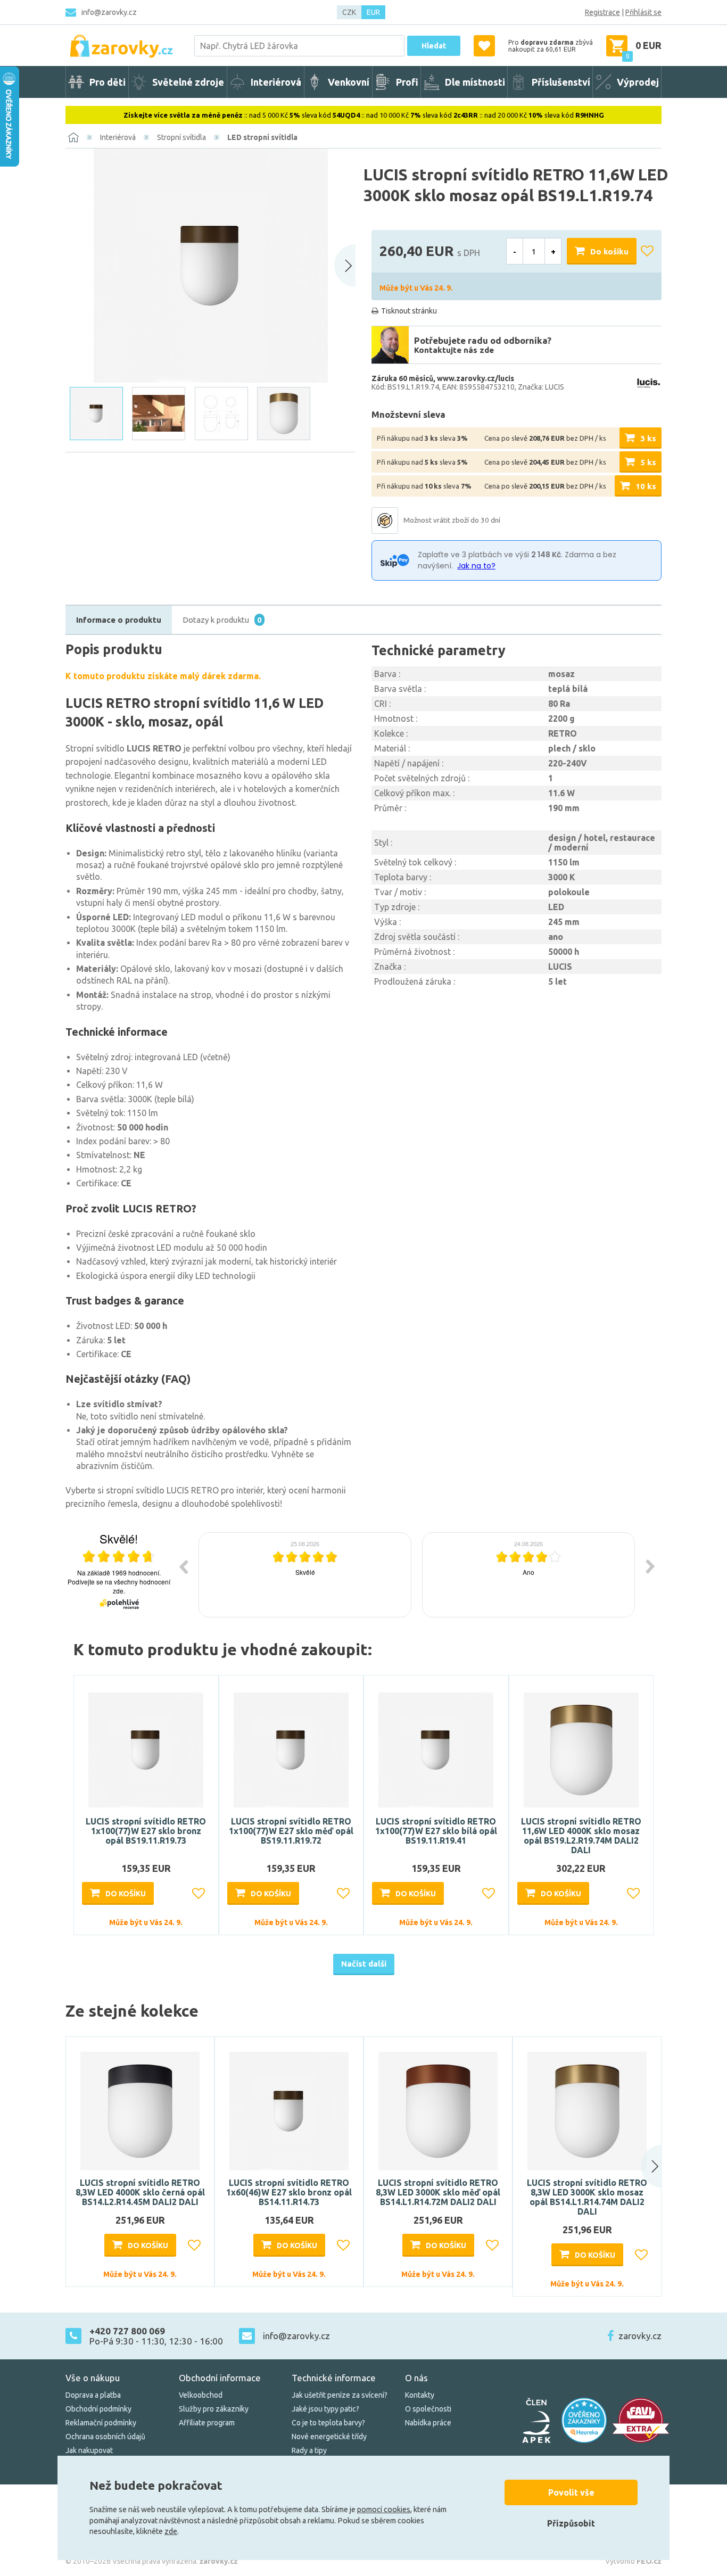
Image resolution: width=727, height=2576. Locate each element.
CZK (349, 12)
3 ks (648, 438)
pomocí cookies (384, 2509)
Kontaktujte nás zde (454, 350)
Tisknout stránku (409, 311)
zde (171, 2531)
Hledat (434, 46)
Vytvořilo (633, 2561)
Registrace (602, 12)
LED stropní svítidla (262, 137)
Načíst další (364, 1964)
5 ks (648, 462)
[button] (641, 2166)
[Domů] (73, 137)
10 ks (646, 486)
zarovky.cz (640, 2336)
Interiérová (118, 137)
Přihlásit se (643, 12)
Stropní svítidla (181, 137)
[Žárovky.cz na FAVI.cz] (641, 2420)
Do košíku (609, 251)
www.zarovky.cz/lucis (476, 378)
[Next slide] (345, 266)
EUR (373, 12)
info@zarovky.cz (109, 12)
